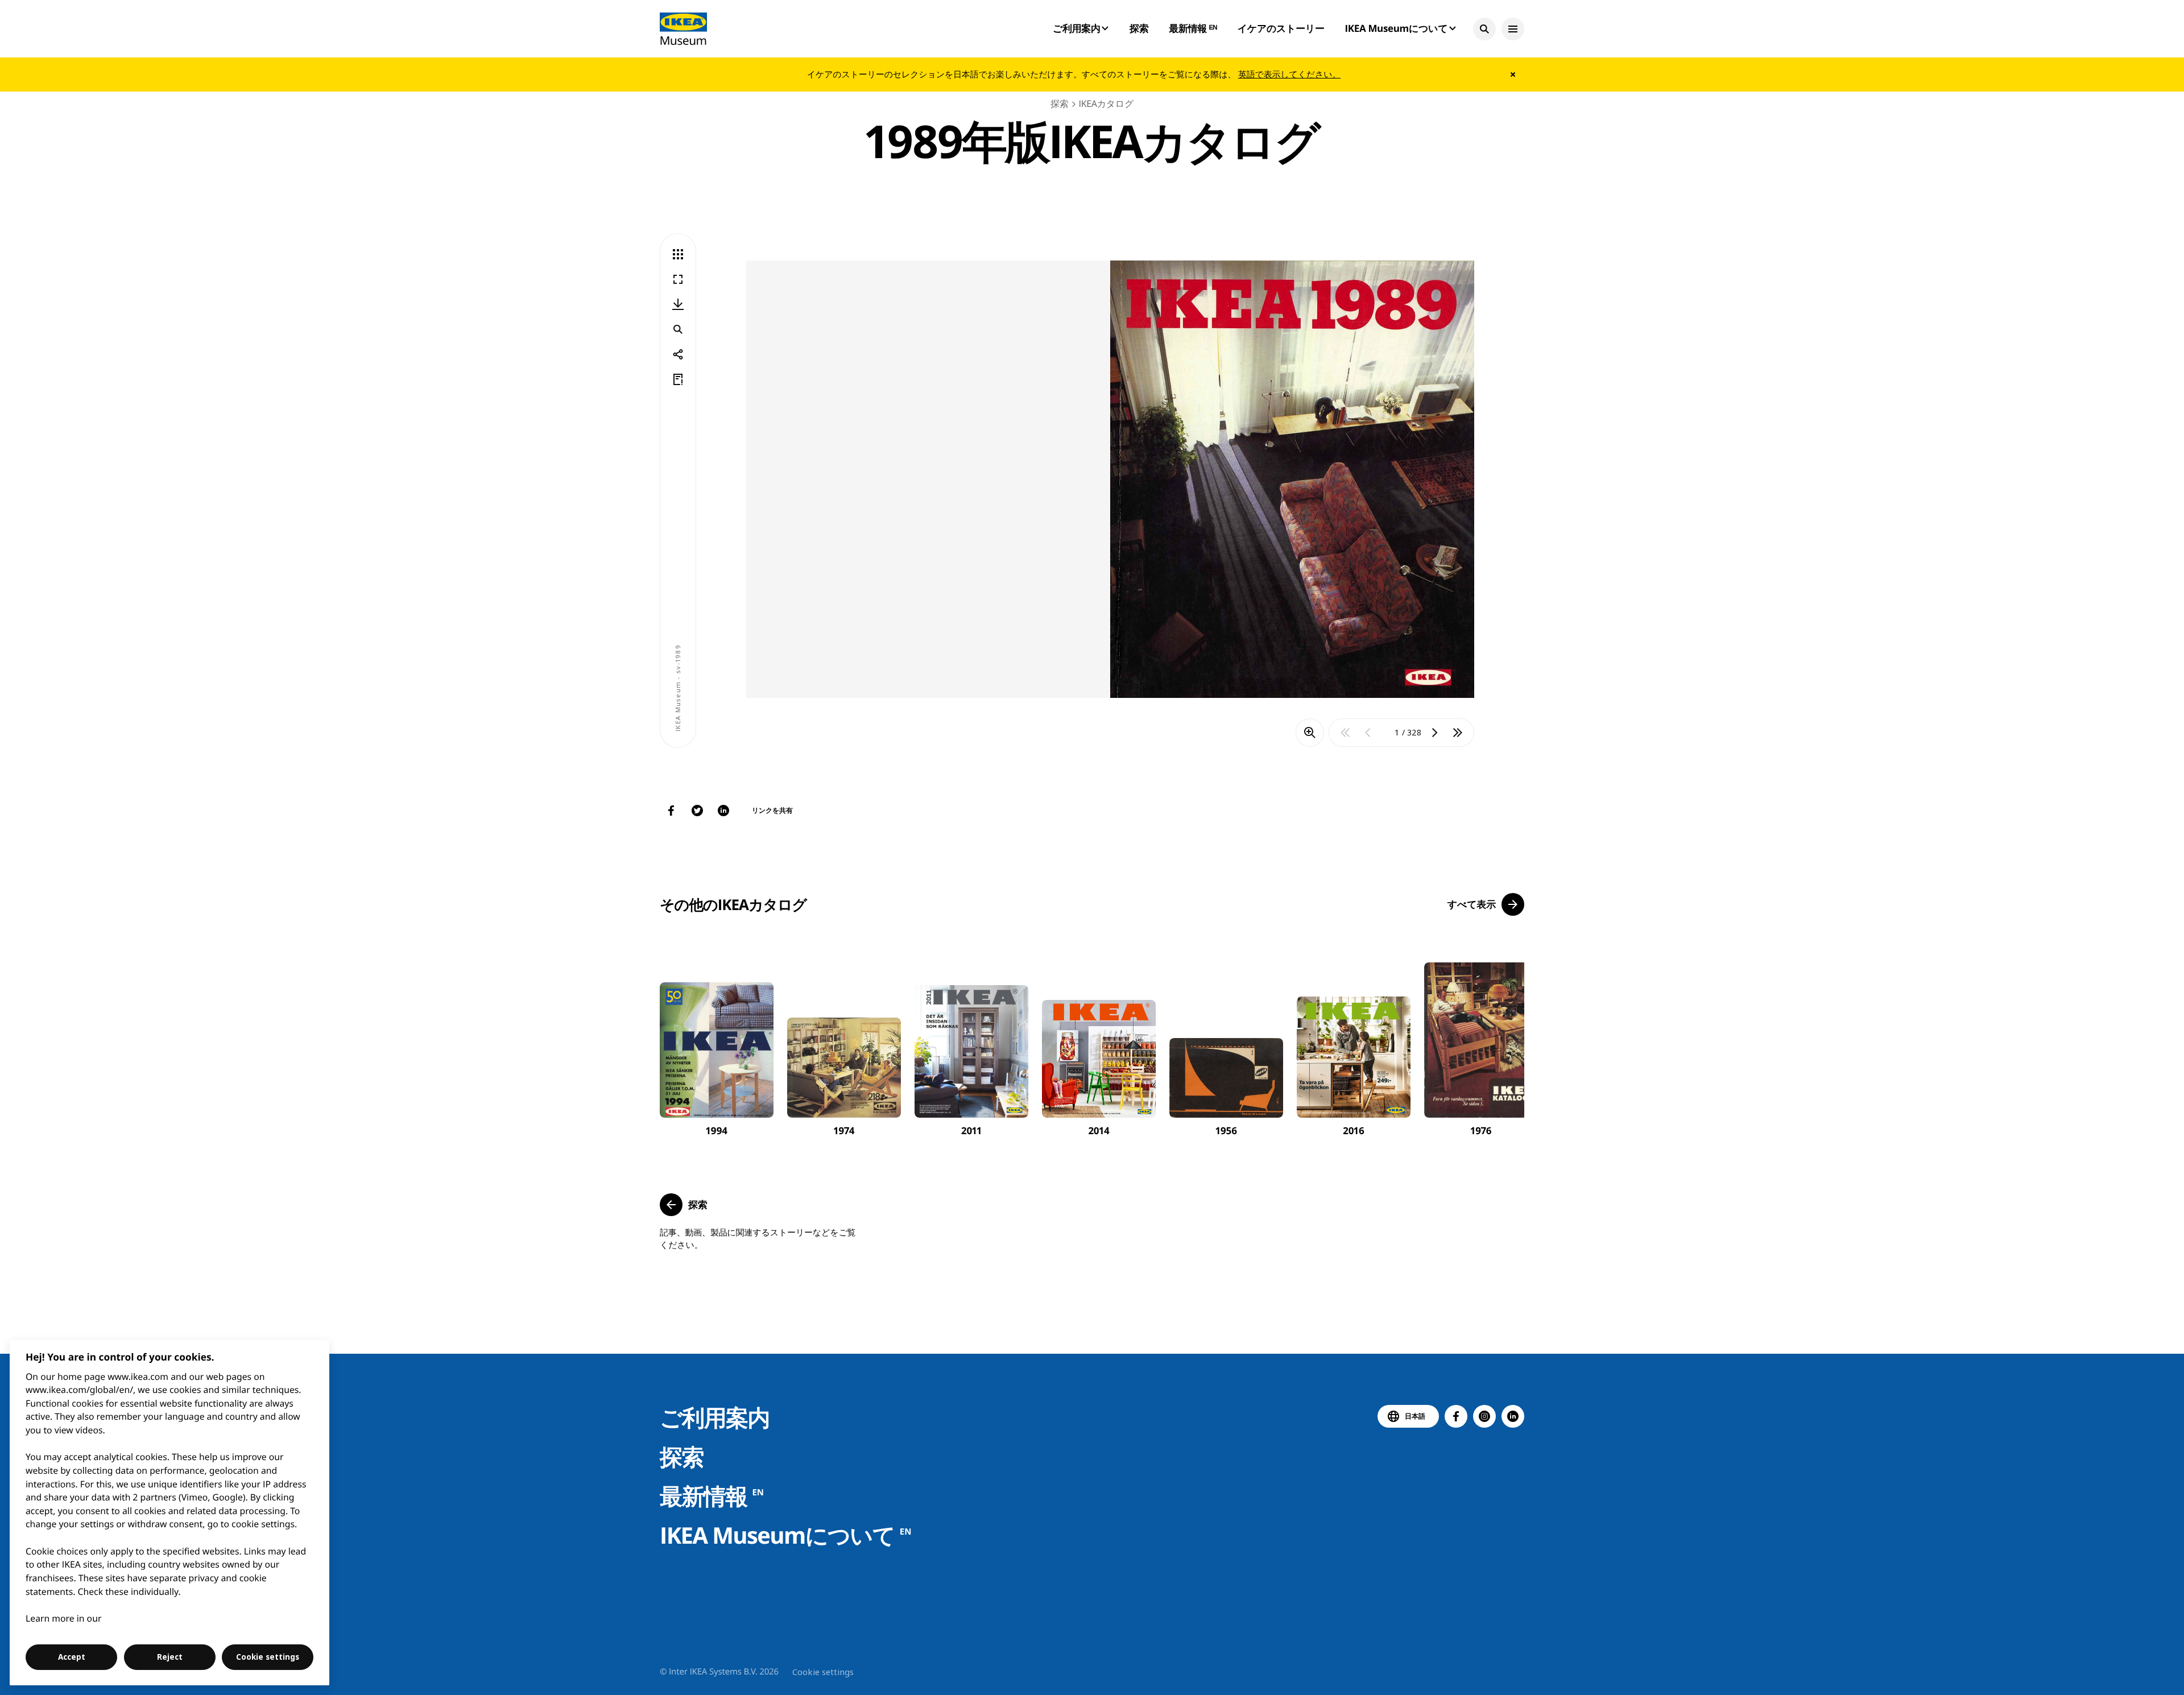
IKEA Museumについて (785, 1535)
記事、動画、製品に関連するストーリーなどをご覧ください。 (758, 1239)
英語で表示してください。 (1289, 75)
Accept (72, 1657)
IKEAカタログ (1106, 104)
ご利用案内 (715, 1417)
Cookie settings (823, 1672)
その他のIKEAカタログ (733, 904)
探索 (1139, 28)
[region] (170, 1513)
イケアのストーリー (1281, 28)
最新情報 (712, 1496)
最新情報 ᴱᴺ (1193, 28)
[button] (1484, 29)
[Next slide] (1503, 1041)
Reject (170, 1657)
